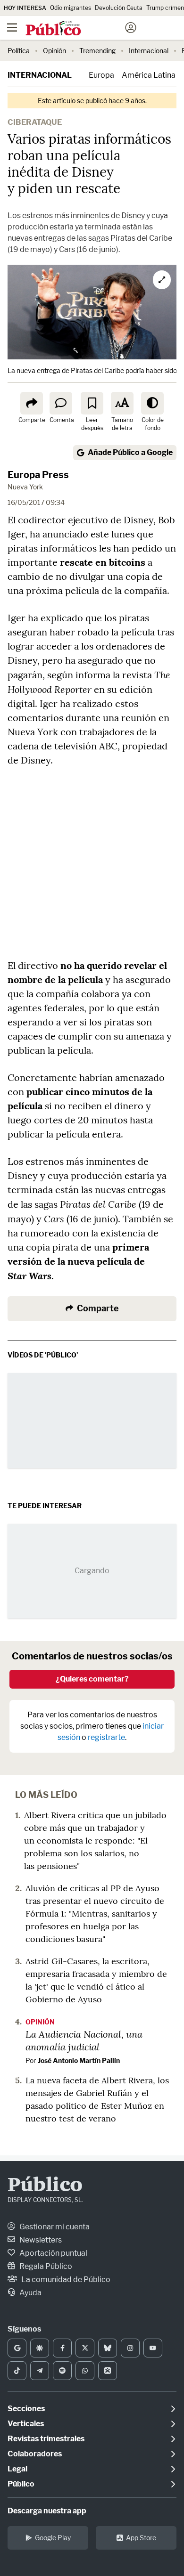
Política (19, 51)
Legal (17, 2469)
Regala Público (45, 2266)
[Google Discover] (40, 2348)
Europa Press (38, 475)
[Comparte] (32, 403)
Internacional (149, 51)
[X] (85, 2348)
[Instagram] (130, 2348)
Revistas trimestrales (46, 2439)
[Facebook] (62, 2348)
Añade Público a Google (130, 452)
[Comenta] (61, 403)
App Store (141, 2538)
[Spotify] (62, 2371)
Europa (101, 75)
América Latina (149, 75)
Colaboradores (35, 2454)
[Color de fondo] (152, 403)
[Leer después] (92, 403)
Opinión (54, 51)
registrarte (106, 1737)
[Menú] (12, 28)
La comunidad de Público (65, 2279)
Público (45, 2186)
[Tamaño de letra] (122, 403)
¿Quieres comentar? (92, 1679)
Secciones (26, 2409)
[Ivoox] (108, 2371)
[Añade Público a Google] (17, 2348)
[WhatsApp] (85, 2371)
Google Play (53, 2538)
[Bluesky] (108, 2348)
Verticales (26, 2424)
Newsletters (40, 2240)
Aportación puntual (53, 2253)
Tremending (97, 51)
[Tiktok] (17, 2371)
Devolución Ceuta (119, 8)
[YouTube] (153, 2348)
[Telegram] (40, 2371)
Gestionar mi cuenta (54, 2227)
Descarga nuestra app (47, 2511)
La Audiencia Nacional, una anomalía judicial (84, 2040)
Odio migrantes (71, 8)
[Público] (75, 29)
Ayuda (30, 2293)
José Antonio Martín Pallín (79, 2060)
